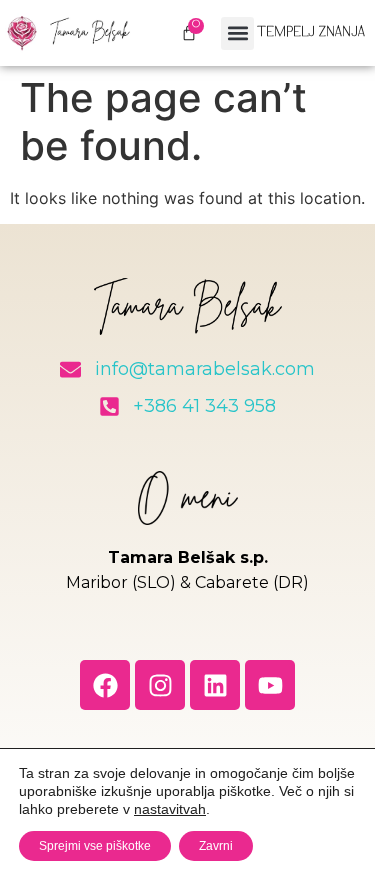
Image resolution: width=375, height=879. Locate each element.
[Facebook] (105, 685)
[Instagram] (160, 685)
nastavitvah (170, 809)
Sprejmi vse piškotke (95, 846)
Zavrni (216, 846)
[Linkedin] (215, 685)
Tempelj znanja (311, 33)
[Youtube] (270, 685)
